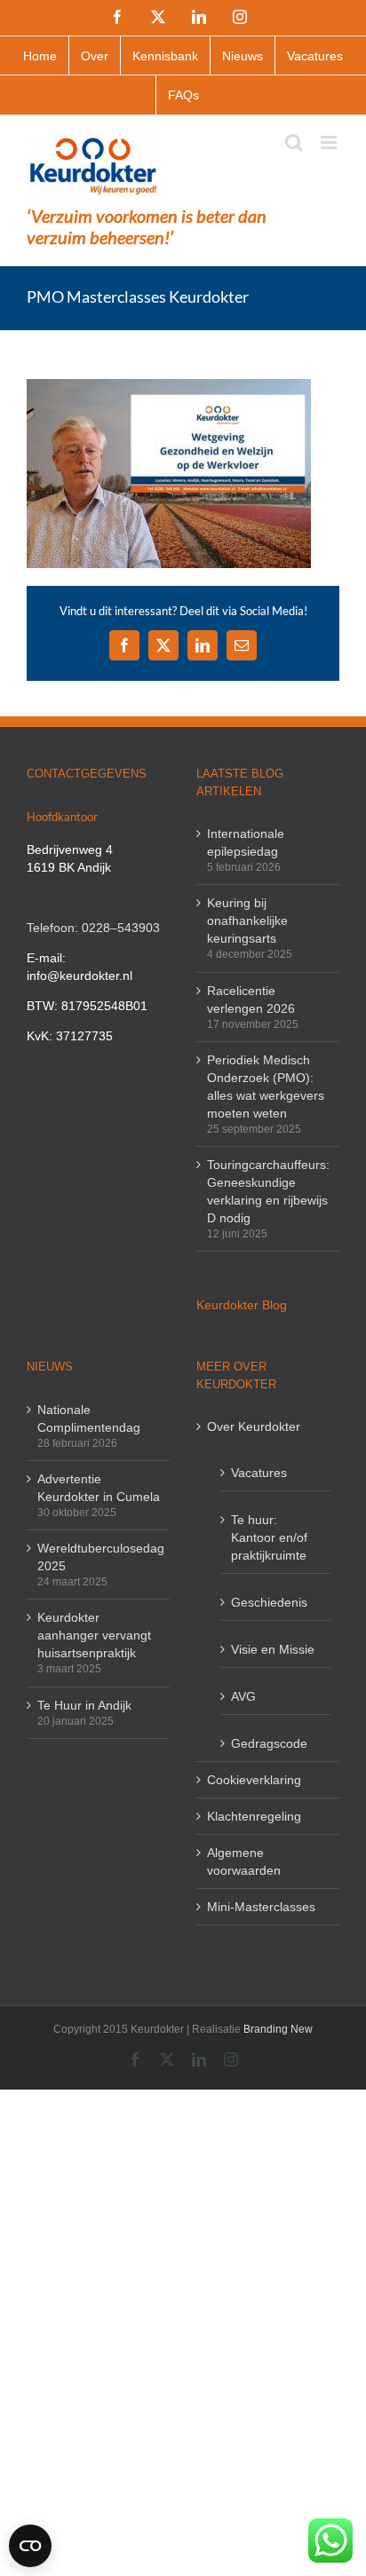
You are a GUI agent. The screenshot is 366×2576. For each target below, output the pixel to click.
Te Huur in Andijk (84, 1705)
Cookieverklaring (254, 1780)
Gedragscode (269, 1743)
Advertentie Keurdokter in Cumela (99, 1488)
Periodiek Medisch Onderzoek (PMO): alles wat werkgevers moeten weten (266, 1087)
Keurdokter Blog (242, 1305)
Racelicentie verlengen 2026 (251, 1000)
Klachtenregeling (254, 1816)
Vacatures (259, 1473)
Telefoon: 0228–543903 (93, 928)
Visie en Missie (273, 1649)
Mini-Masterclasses (261, 1907)
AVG (243, 1696)
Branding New (278, 2029)
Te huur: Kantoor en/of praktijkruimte (269, 1537)
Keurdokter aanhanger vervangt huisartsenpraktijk (94, 1635)
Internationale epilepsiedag (246, 842)
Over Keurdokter (254, 1426)
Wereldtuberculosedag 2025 (99, 1557)
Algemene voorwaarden (244, 1861)
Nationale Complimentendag (89, 1418)
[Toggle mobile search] (294, 142)
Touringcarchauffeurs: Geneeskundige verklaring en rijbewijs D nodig (268, 1191)
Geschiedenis (269, 1602)
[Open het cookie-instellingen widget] (30, 2546)
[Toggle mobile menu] (330, 142)
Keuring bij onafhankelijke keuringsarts (247, 921)
